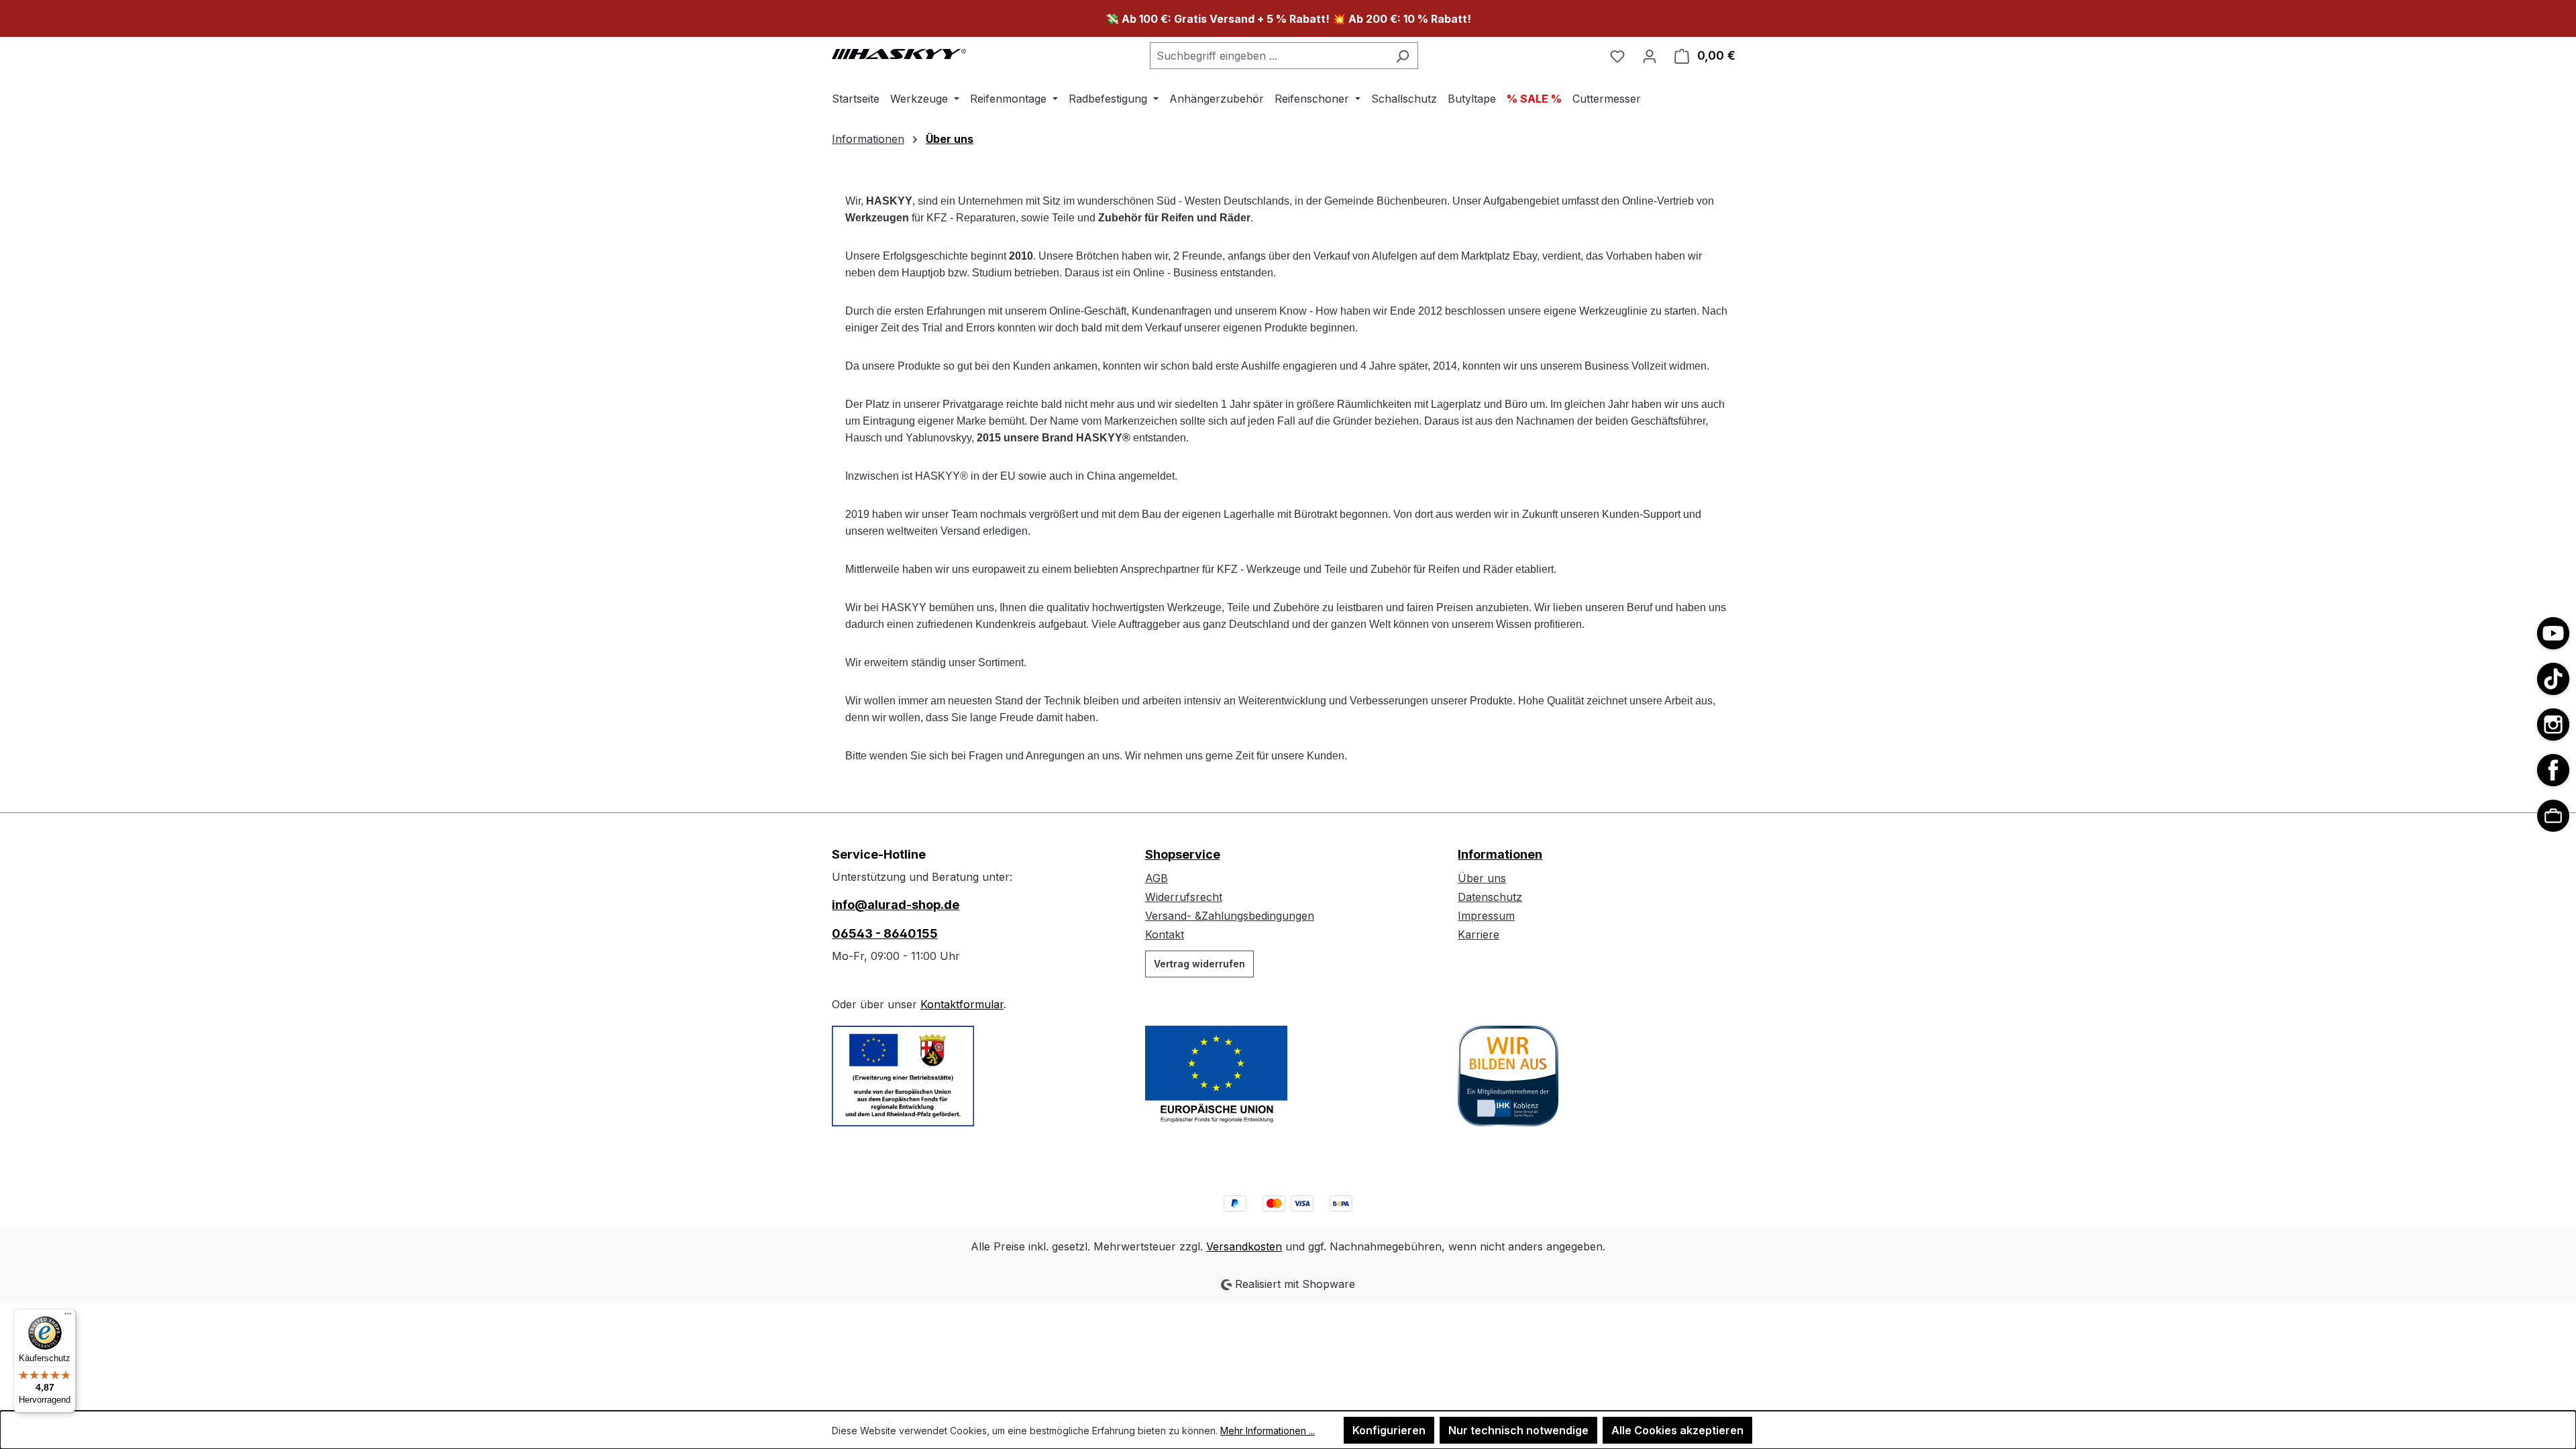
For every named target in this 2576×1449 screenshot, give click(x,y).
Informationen (1500, 854)
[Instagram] (2553, 724)
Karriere (1479, 934)
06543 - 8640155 (885, 933)
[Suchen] (1402, 56)
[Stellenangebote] (2553, 816)
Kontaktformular (962, 1004)
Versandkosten (1244, 1246)
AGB (1157, 878)
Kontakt (1165, 934)
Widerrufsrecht (1184, 897)
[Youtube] (2553, 633)
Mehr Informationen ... (1268, 1431)
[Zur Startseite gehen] (899, 53)
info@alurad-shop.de (896, 905)
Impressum (1486, 916)
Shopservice (1183, 854)
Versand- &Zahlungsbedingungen (1230, 916)
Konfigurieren (1389, 1430)
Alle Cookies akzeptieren (1677, 1430)
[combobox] (1269, 56)
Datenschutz (1490, 897)
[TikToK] (2553, 679)
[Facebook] (2553, 770)
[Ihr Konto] (1650, 56)
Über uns (1482, 878)
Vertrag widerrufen (1199, 964)
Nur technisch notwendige (1518, 1430)
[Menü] (68, 1317)
